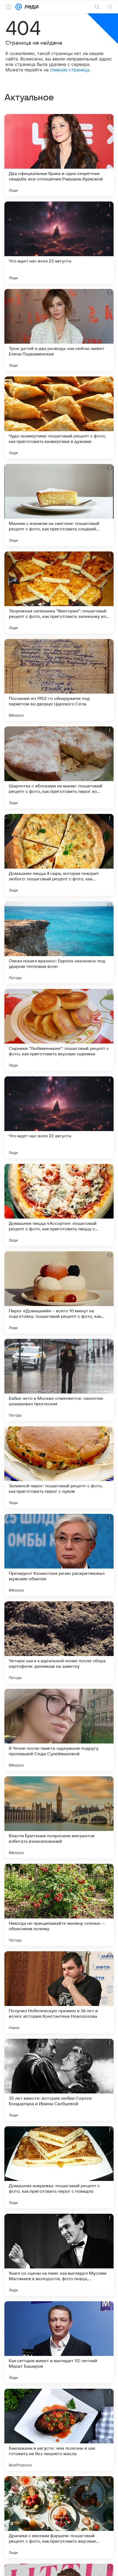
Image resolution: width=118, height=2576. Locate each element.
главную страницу (70, 70)
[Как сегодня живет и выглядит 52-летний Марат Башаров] (59, 2342)
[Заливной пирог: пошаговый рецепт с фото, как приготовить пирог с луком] (59, 1467)
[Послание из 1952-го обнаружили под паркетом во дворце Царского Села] (59, 680)
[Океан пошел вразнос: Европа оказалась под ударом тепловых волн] (59, 942)
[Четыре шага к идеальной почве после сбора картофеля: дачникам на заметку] (59, 1642)
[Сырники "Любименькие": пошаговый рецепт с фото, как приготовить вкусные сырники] (59, 1030)
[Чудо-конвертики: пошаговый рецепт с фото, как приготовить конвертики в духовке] (59, 417)
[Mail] (19, 7)
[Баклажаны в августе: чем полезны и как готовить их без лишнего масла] (59, 2430)
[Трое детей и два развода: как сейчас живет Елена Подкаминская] (59, 330)
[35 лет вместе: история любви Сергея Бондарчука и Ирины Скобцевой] (59, 2080)
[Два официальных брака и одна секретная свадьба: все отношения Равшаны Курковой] (59, 155)
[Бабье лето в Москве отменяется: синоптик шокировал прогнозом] (59, 1380)
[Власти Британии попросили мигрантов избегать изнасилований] (59, 1817)
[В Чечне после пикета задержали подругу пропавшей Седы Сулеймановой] (59, 1730)
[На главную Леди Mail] (30, 7)
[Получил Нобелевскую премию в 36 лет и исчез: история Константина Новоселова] (59, 1992)
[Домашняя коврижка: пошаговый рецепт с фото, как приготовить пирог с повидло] (59, 2167)
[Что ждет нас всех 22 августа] (59, 1117)
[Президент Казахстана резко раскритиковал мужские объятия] (59, 1555)
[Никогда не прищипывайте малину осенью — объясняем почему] (59, 1905)
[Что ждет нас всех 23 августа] (59, 243)
